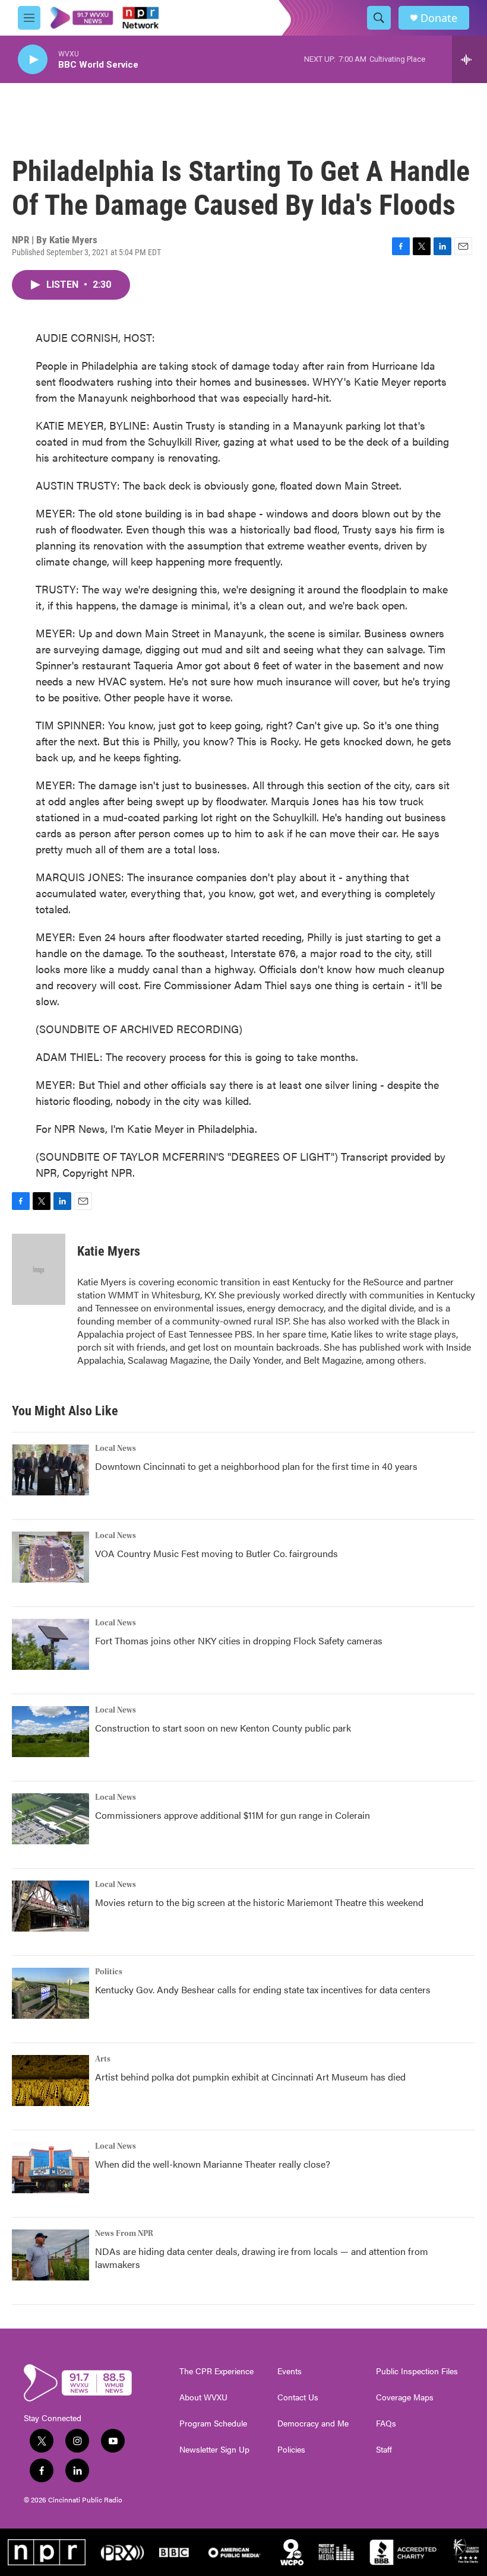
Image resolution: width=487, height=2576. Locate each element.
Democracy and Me (313, 2423)
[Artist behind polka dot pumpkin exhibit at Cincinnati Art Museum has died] (50, 2081)
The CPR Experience (216, 2371)
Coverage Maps (405, 2397)
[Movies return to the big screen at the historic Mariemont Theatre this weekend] (50, 1906)
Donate (439, 18)
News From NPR (124, 2234)
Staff (384, 2450)
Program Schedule (213, 2423)
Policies (291, 2450)
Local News (116, 1449)
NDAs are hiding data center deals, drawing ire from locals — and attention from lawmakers (262, 2258)
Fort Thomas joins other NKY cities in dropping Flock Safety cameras (239, 1640)
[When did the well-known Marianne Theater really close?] (50, 2168)
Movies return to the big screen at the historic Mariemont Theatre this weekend (259, 1902)
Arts (103, 2059)
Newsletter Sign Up (214, 2450)
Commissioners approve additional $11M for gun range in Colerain (233, 1815)
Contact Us (298, 2397)
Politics (109, 1972)
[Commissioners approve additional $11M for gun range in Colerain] (50, 1819)
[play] (33, 60)
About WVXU (203, 2397)
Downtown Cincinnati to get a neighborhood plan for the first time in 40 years (256, 1466)
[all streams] (469, 59)
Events (290, 2371)
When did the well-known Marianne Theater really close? (213, 2164)
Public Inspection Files (417, 2371)
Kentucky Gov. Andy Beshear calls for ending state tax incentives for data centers (263, 1989)
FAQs (386, 2423)
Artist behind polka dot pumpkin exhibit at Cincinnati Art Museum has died (250, 2077)
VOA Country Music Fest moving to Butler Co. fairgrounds (216, 1553)
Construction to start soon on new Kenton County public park (223, 1728)
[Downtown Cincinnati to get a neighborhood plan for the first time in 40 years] (50, 1470)
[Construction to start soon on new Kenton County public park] (50, 1732)
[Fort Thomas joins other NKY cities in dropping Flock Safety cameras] (50, 1644)
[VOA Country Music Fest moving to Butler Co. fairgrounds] (50, 1557)
